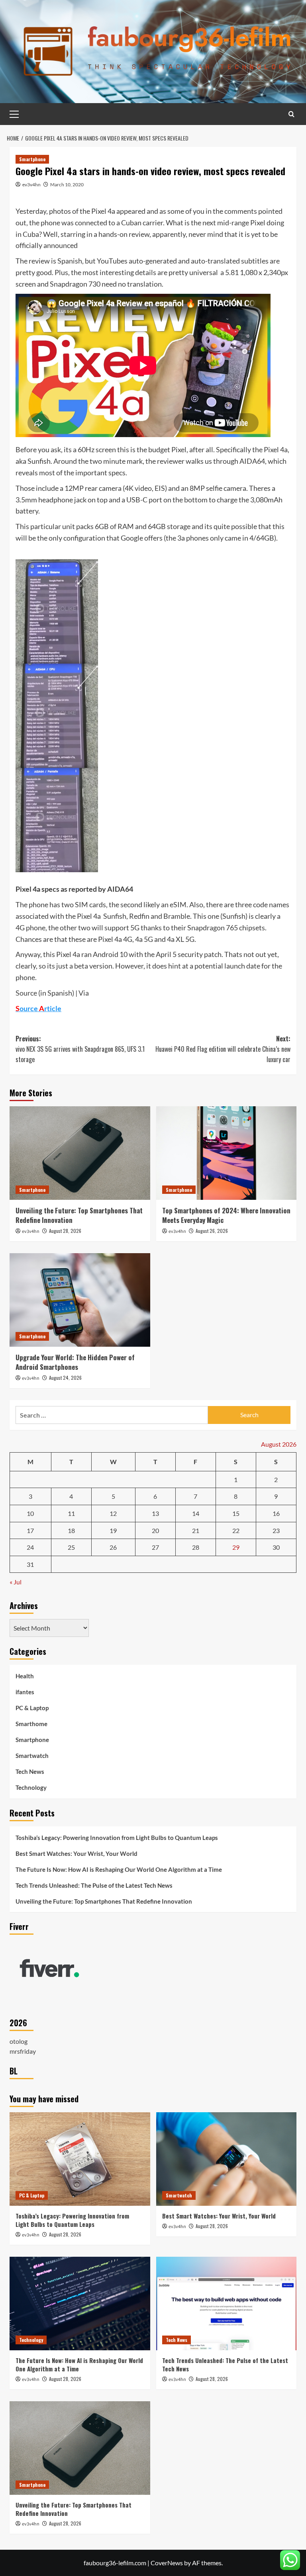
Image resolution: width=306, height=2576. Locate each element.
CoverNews (167, 2563)
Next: (223, 1049)
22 (236, 1530)
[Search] (291, 114)
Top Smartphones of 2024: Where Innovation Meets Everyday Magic (226, 1215)
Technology (31, 1787)
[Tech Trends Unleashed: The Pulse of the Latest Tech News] (227, 2304)
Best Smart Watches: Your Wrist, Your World (76, 1853)
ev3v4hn (31, 185)
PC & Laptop (32, 1708)
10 (30, 1513)
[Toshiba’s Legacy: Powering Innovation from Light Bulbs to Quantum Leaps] (80, 2159)
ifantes (25, 1692)
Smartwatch (32, 1756)
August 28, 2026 (65, 1231)
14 (196, 1513)
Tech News (30, 1771)
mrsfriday (23, 2051)
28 (196, 1547)
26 (113, 1547)
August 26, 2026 (212, 1231)
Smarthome (31, 1724)
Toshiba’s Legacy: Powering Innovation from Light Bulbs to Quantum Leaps (117, 1838)
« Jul (16, 1582)
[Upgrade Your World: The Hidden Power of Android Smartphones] (80, 1300)
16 (276, 1513)
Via (84, 993)
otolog (19, 2041)
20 (155, 1530)
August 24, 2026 (65, 1378)
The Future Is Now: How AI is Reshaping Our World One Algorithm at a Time (119, 1869)
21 (196, 1530)
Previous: (80, 1049)
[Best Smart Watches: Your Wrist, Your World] (227, 2159)
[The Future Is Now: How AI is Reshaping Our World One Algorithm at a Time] (80, 2304)
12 (113, 1513)
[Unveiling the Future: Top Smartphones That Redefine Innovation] (80, 1153)
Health (25, 1676)
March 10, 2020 (67, 185)
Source (26, 993)
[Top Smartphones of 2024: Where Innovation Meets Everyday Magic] (227, 1153)
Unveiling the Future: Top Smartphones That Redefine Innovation (79, 1215)
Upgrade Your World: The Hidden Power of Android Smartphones (75, 1362)
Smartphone (32, 159)
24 (30, 1547)
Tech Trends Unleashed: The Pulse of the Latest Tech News (94, 1885)
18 (71, 1530)
